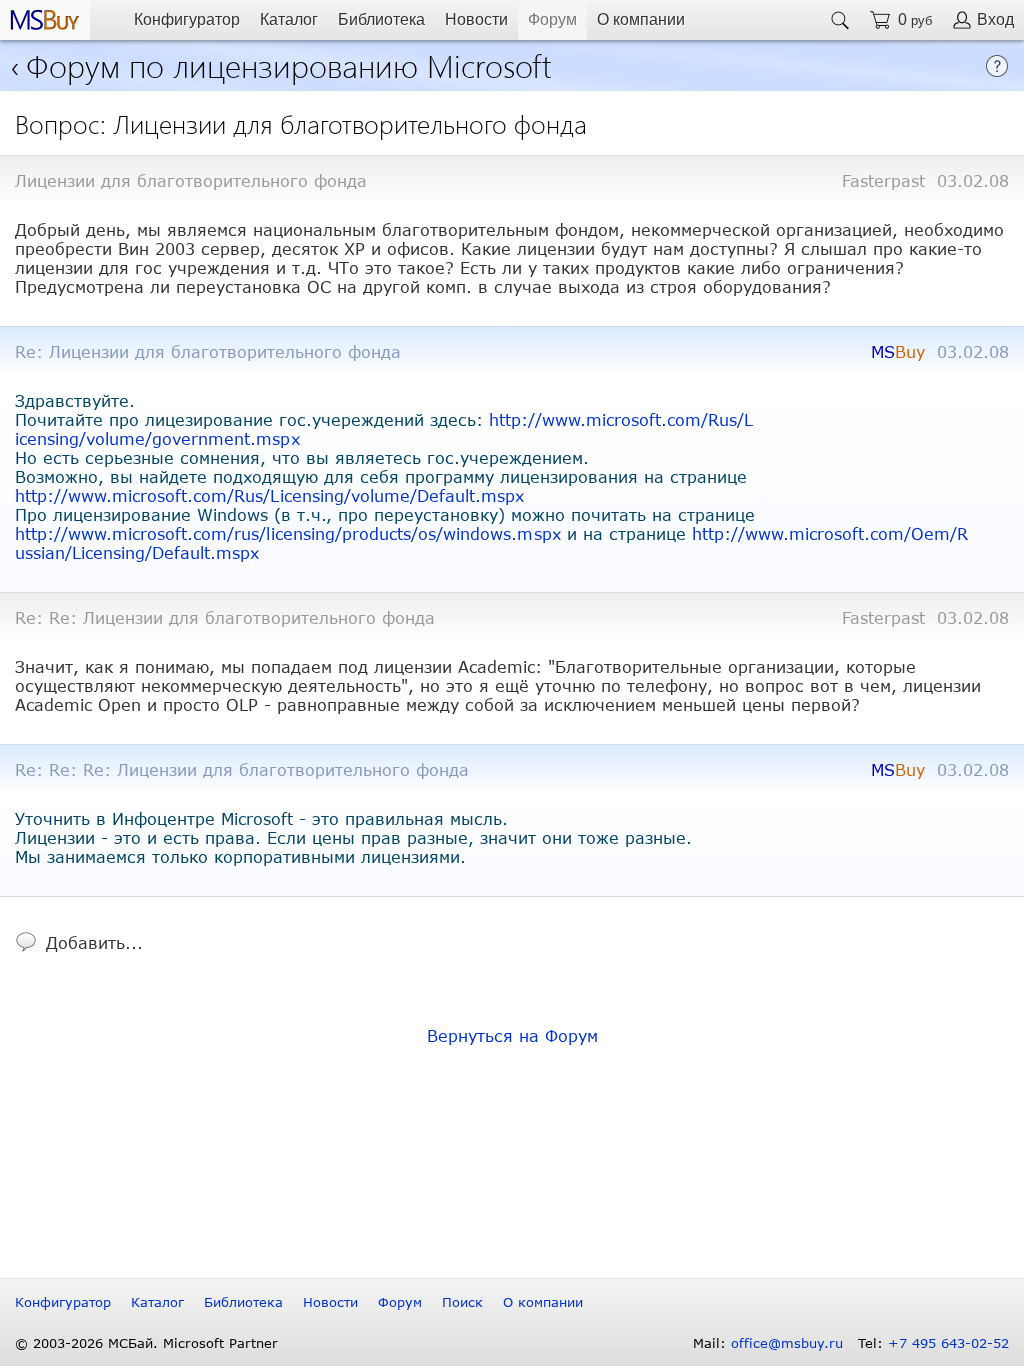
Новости (476, 19)
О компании (641, 19)
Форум (552, 19)
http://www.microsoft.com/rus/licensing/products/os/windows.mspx (288, 533)
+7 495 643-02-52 (948, 1343)
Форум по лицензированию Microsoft (289, 64)
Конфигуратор (187, 19)
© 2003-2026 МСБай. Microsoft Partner (146, 1343)
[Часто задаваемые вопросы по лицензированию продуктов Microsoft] (997, 71)
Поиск (462, 1302)
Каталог (289, 19)
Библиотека (381, 19)
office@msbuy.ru (787, 1343)
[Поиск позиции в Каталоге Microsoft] (840, 20)
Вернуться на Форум (512, 1035)
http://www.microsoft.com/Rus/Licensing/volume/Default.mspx (269, 495)
